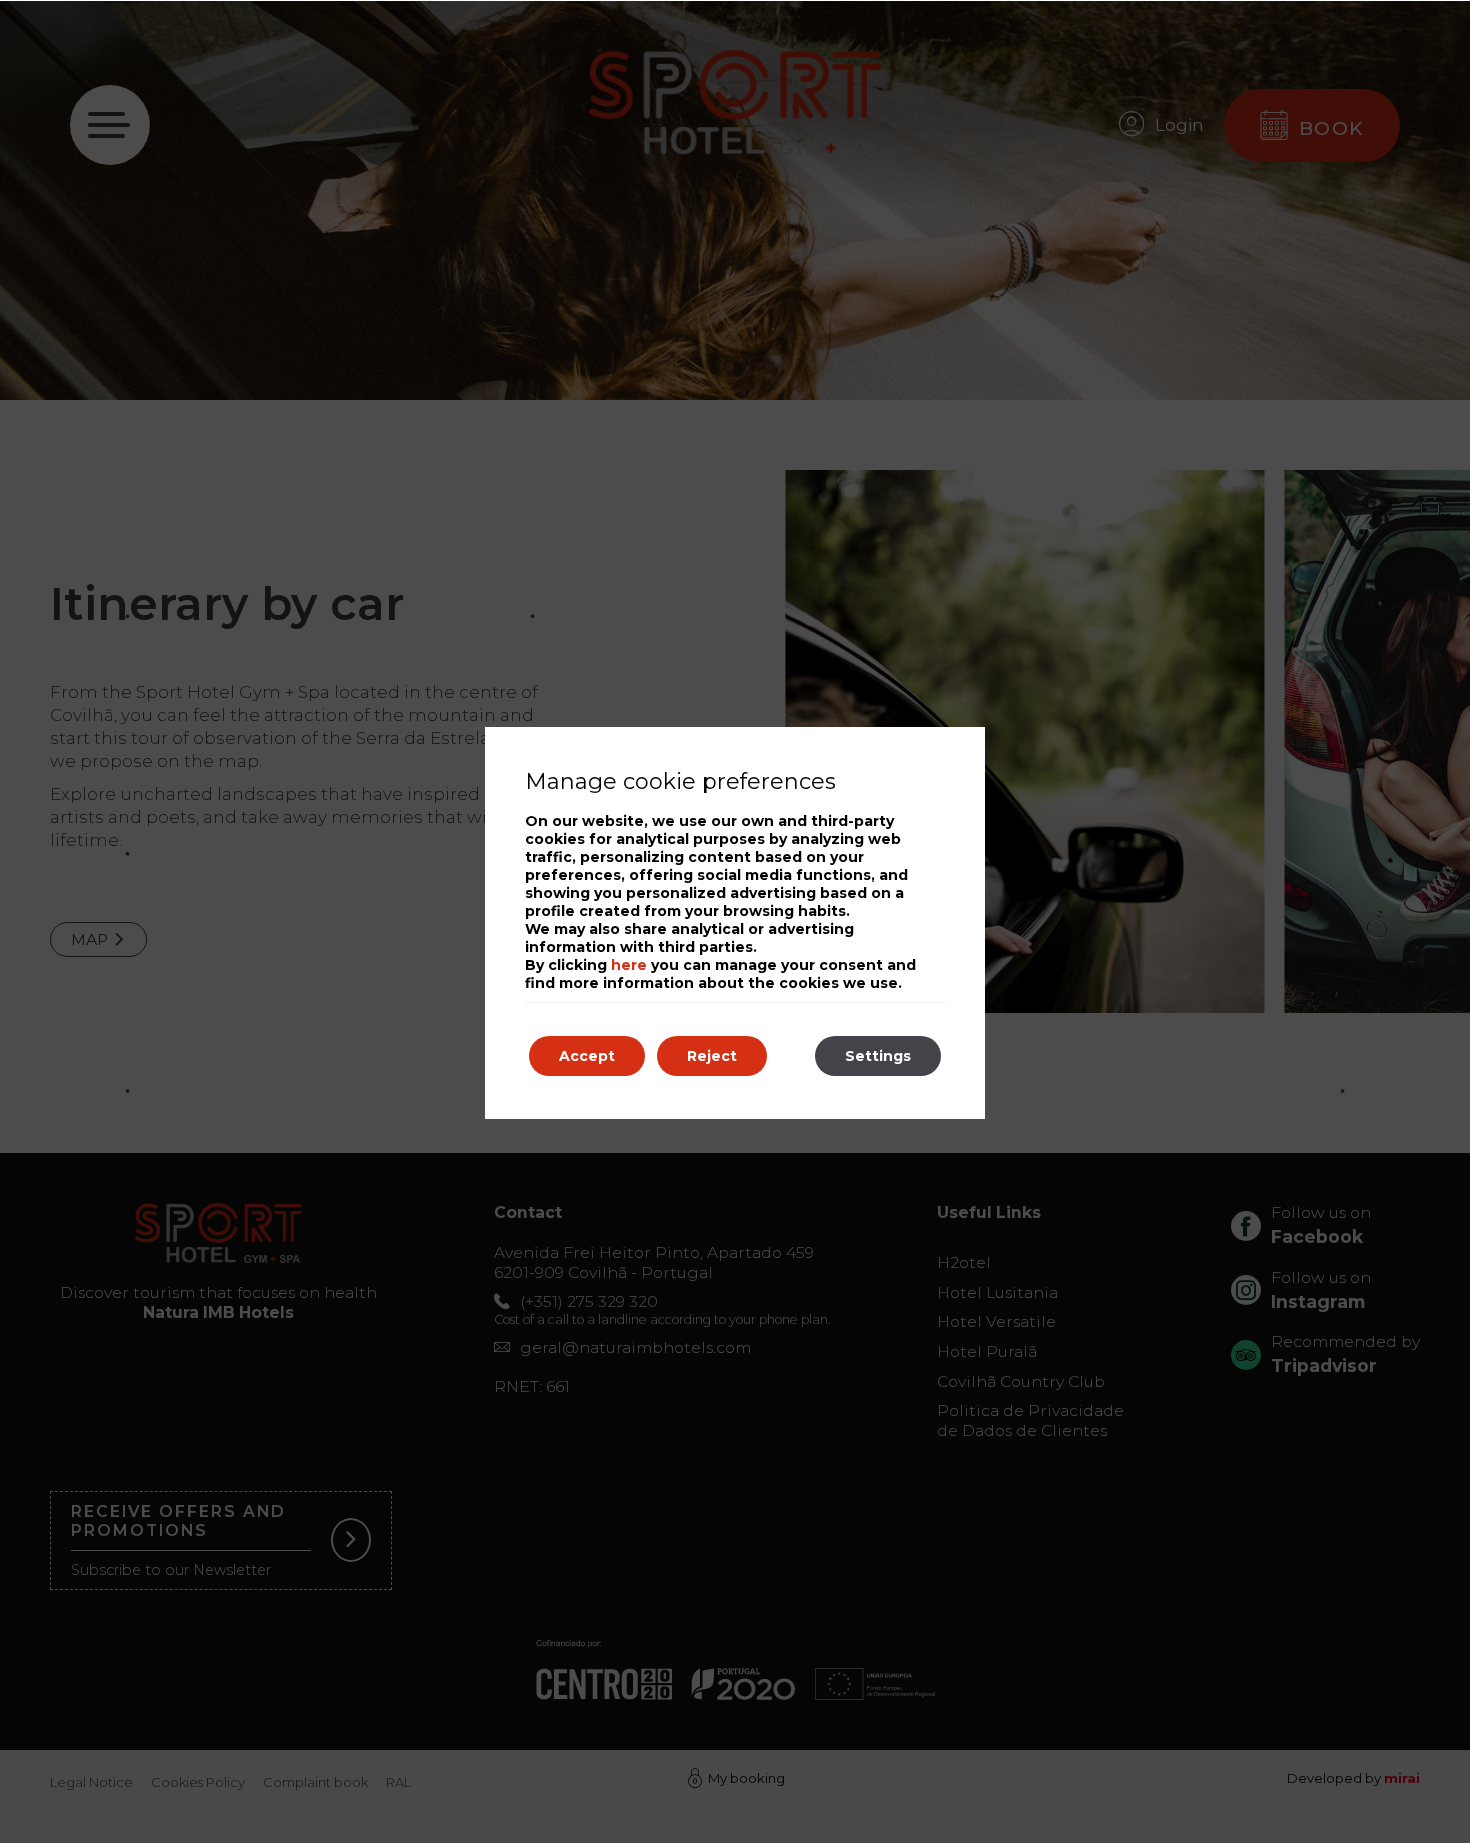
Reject (712, 1056)
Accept (587, 1056)
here (629, 965)
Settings (878, 1056)
